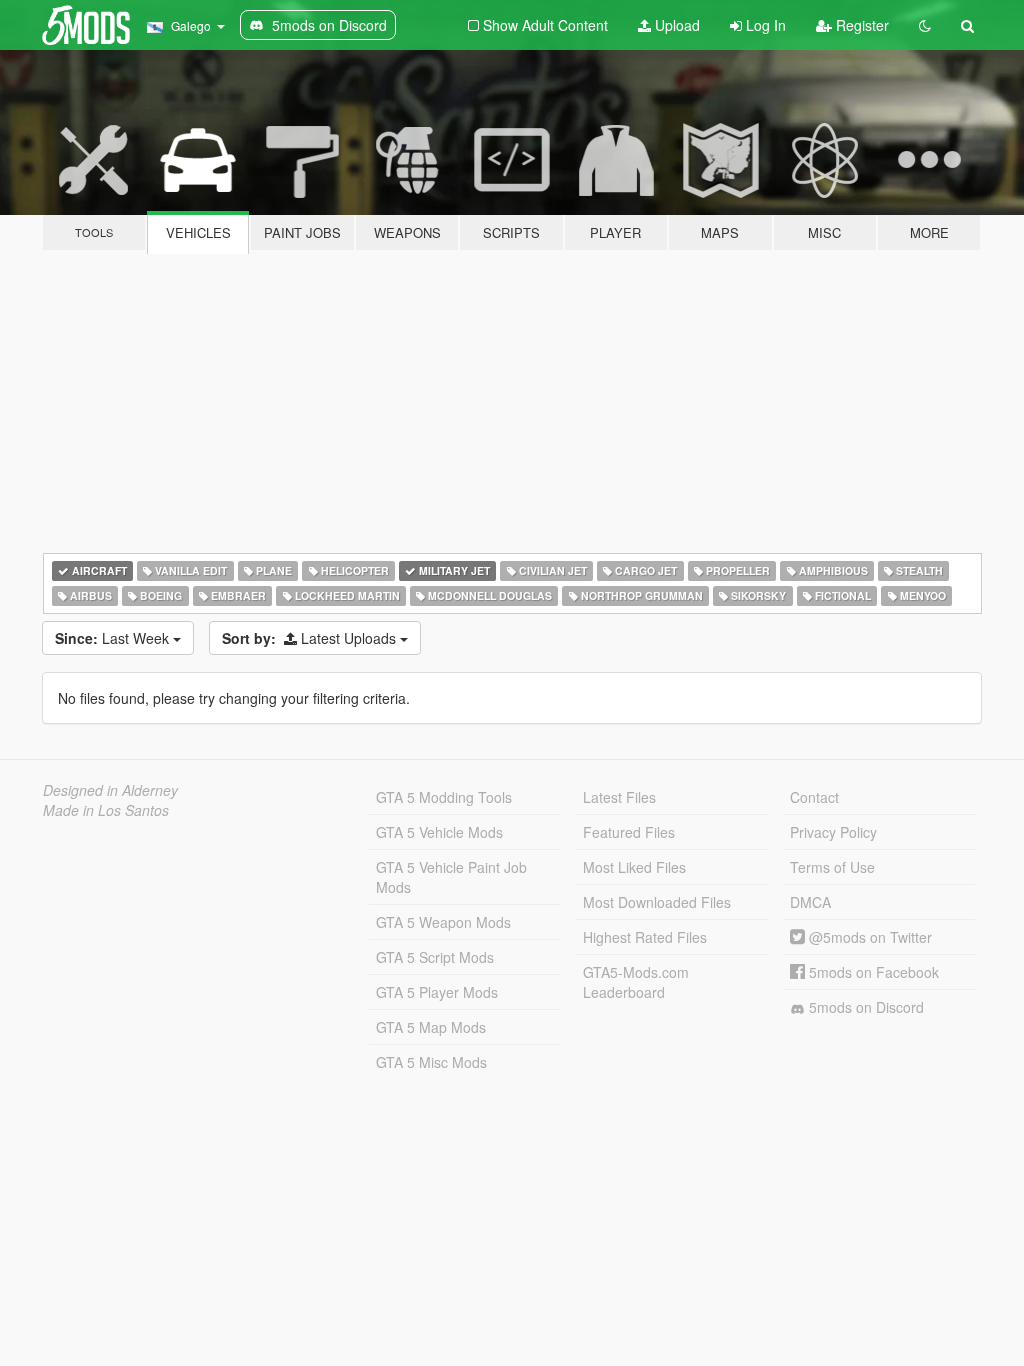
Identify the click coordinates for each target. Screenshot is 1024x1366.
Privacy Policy (833, 832)
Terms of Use (832, 867)
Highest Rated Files (645, 937)
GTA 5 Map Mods (431, 1027)
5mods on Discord (864, 1007)
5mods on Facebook (872, 972)
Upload (675, 25)
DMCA (810, 902)
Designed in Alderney (110, 790)
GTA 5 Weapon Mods (443, 922)
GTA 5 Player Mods (437, 992)
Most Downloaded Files (657, 902)
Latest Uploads (311, 638)
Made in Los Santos (106, 810)
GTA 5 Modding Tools (444, 797)
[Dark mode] (925, 25)
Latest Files (619, 797)
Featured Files (629, 832)
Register (860, 25)
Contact (814, 797)
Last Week (114, 638)
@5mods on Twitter (868, 937)
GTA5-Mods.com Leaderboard (636, 982)
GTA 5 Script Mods (435, 957)
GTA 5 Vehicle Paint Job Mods (451, 877)
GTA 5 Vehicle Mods (439, 832)
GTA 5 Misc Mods (431, 1062)
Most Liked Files (634, 867)
